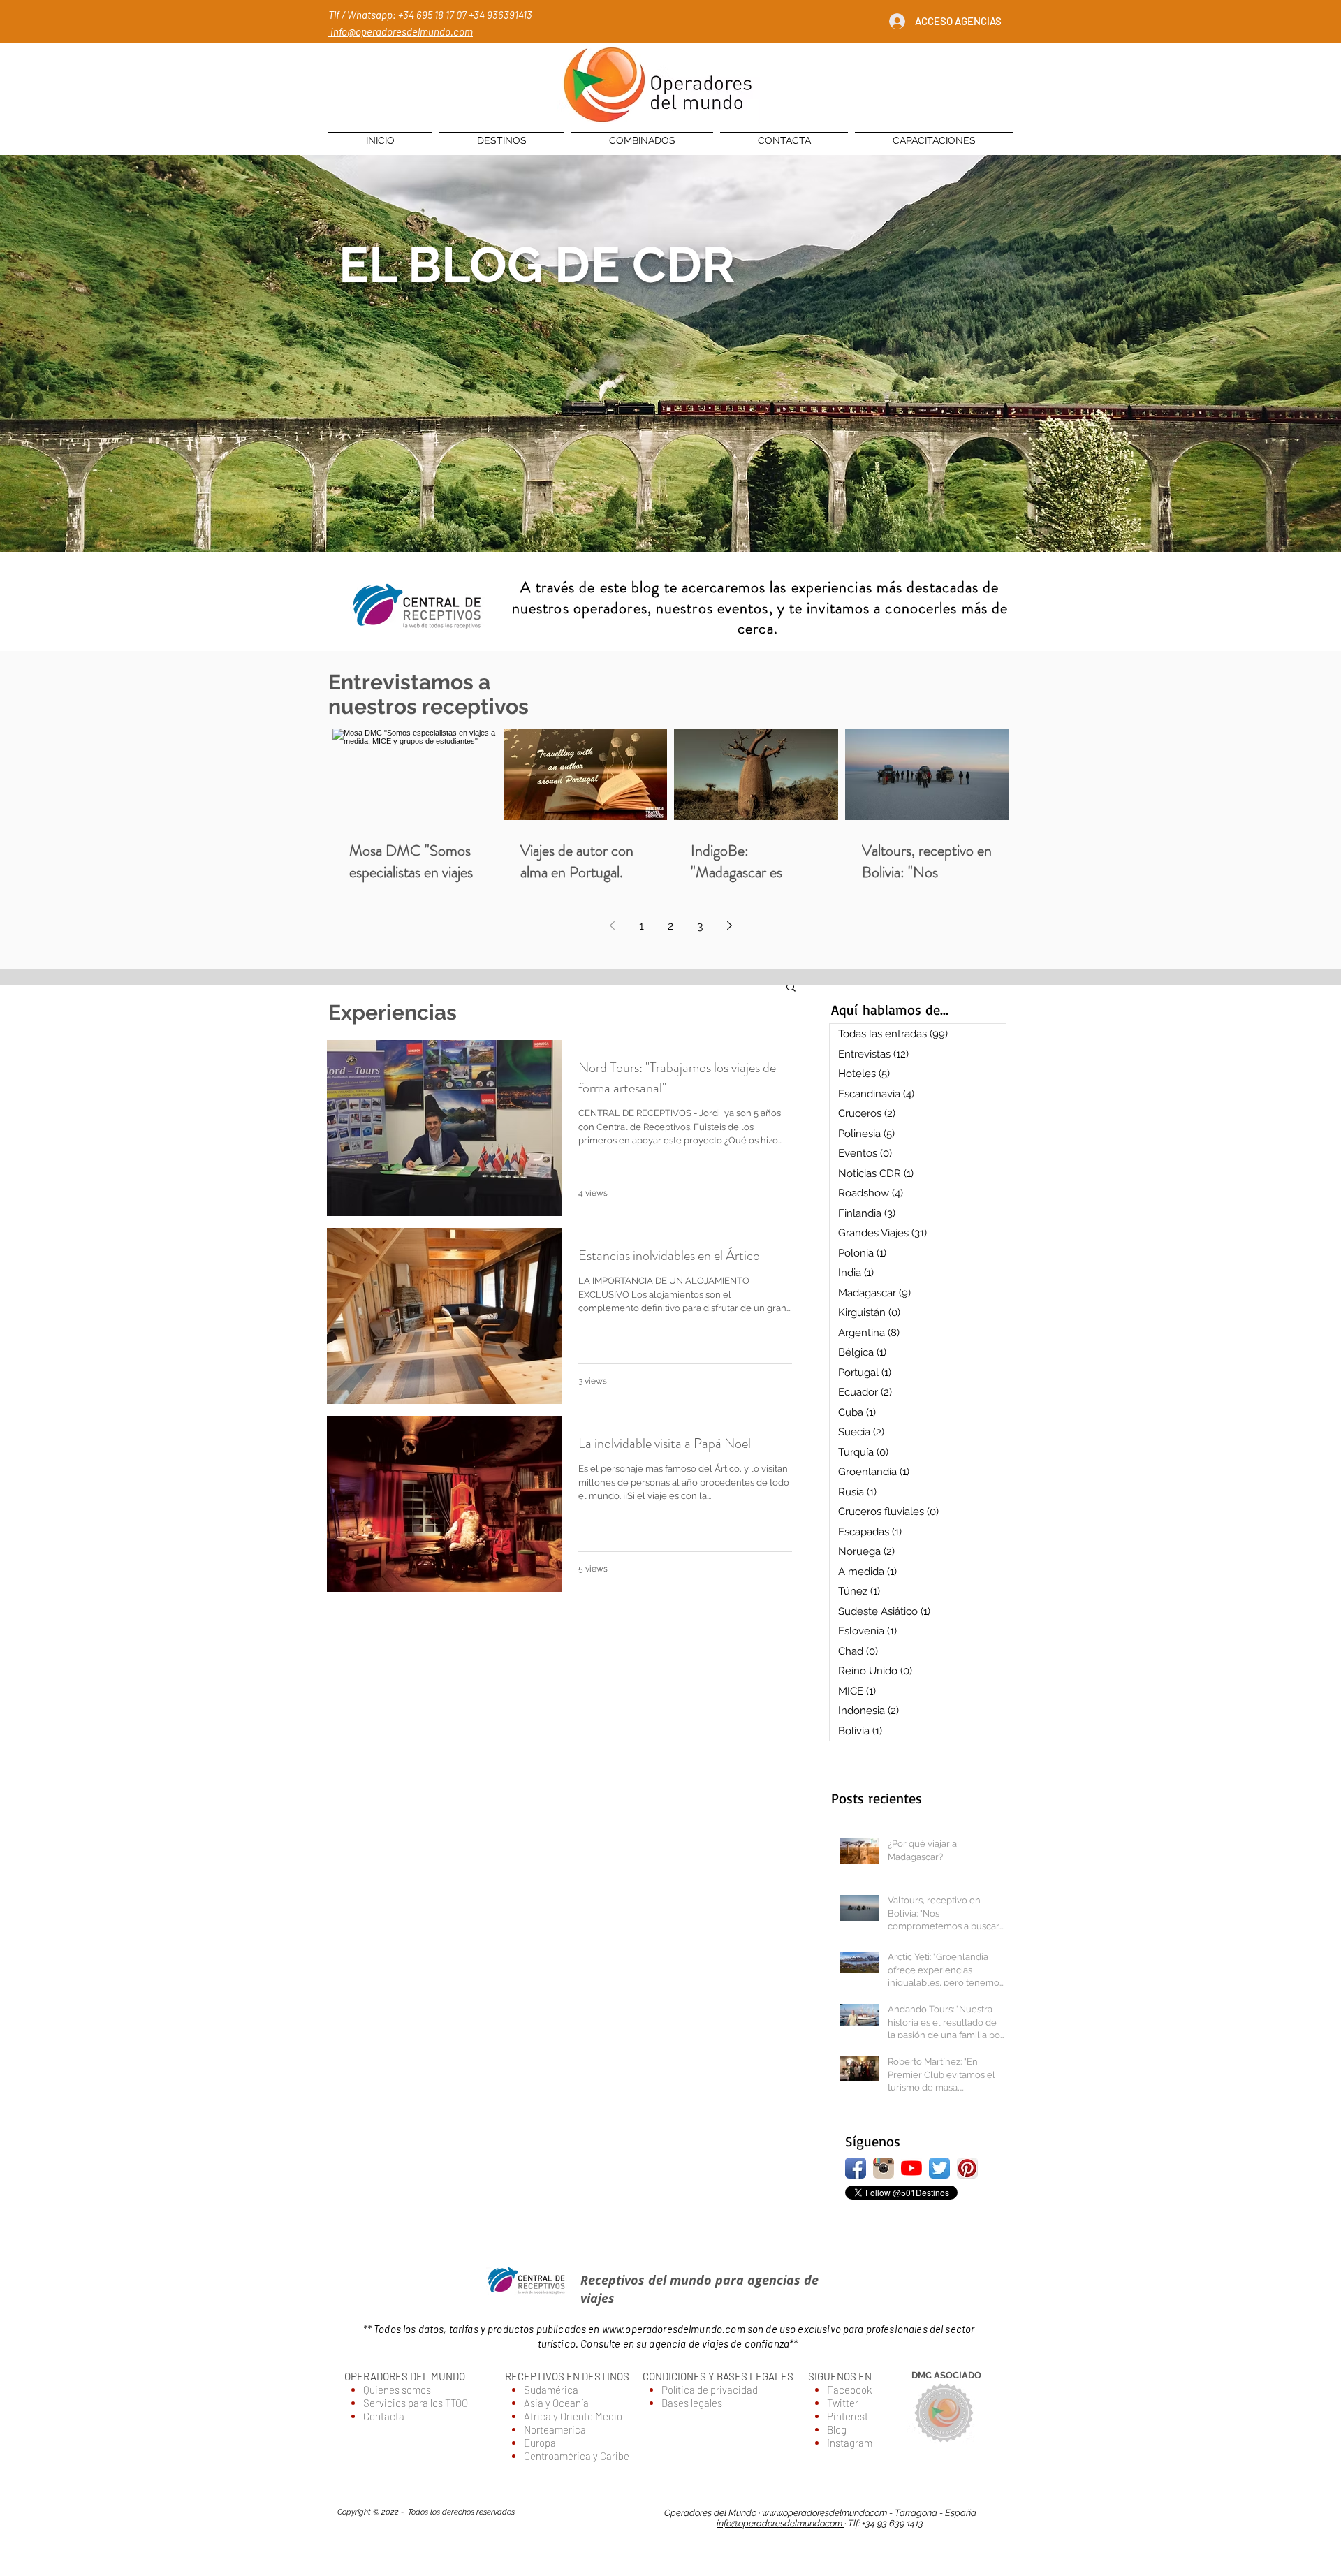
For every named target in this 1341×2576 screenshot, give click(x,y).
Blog (837, 2429)
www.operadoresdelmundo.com (674, 2329)
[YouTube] (911, 2168)
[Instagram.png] (884, 2168)
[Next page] (729, 925)
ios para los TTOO (431, 2403)
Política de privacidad (710, 2390)
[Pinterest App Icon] (967, 2168)
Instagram (850, 2443)
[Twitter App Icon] (939, 2168)
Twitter (843, 2403)
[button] (791, 988)
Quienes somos (397, 2390)
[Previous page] (612, 925)
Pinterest (848, 2416)
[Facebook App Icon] (856, 2168)
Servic (378, 2403)
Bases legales (692, 2403)
